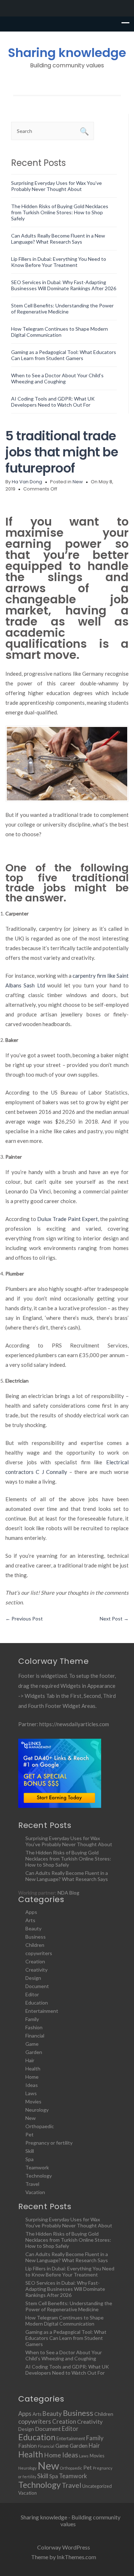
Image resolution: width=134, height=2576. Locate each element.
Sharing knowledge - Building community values (71, 2520)
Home (32, 2077)
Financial (35, 2036)
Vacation (35, 2192)
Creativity (36, 1970)
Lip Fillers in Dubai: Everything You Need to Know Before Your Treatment (59, 262)
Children (35, 1945)
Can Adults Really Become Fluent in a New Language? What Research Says (58, 239)
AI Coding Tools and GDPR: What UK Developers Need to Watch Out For (53, 402)
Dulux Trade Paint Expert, (68, 1219)
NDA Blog (68, 1893)
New (78, 482)
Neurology (37, 2110)
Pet (29, 2134)
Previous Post (24, 1619)
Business (36, 1937)
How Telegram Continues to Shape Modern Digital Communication (59, 332)
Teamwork (37, 2167)
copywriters (39, 1953)
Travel (32, 2184)
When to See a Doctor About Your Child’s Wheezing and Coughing (57, 378)
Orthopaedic (40, 2126)
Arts (30, 1920)
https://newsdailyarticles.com (74, 1724)
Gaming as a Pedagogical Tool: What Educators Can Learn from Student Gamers (64, 355)
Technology (39, 2176)
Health (33, 2069)
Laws (31, 2093)
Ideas (32, 2085)
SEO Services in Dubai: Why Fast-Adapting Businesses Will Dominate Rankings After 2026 (64, 285)
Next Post (114, 1619)
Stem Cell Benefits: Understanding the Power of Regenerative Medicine (62, 308)
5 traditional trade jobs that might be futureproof (62, 452)
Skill (30, 2151)
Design (33, 1978)
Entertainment (42, 2011)
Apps (31, 1912)
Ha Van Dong (27, 482)
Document (37, 1986)
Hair (30, 2060)
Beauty (33, 1928)
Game (32, 2044)
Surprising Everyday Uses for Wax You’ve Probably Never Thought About (56, 186)
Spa (29, 2159)
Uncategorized (97, 2486)
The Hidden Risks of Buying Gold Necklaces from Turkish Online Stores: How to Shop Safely (60, 212)
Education (37, 2003)
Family (32, 2019)
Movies (33, 2101)
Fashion (34, 2027)
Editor (32, 1994)
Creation (35, 1961)
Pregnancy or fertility (49, 2143)
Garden (34, 2052)
